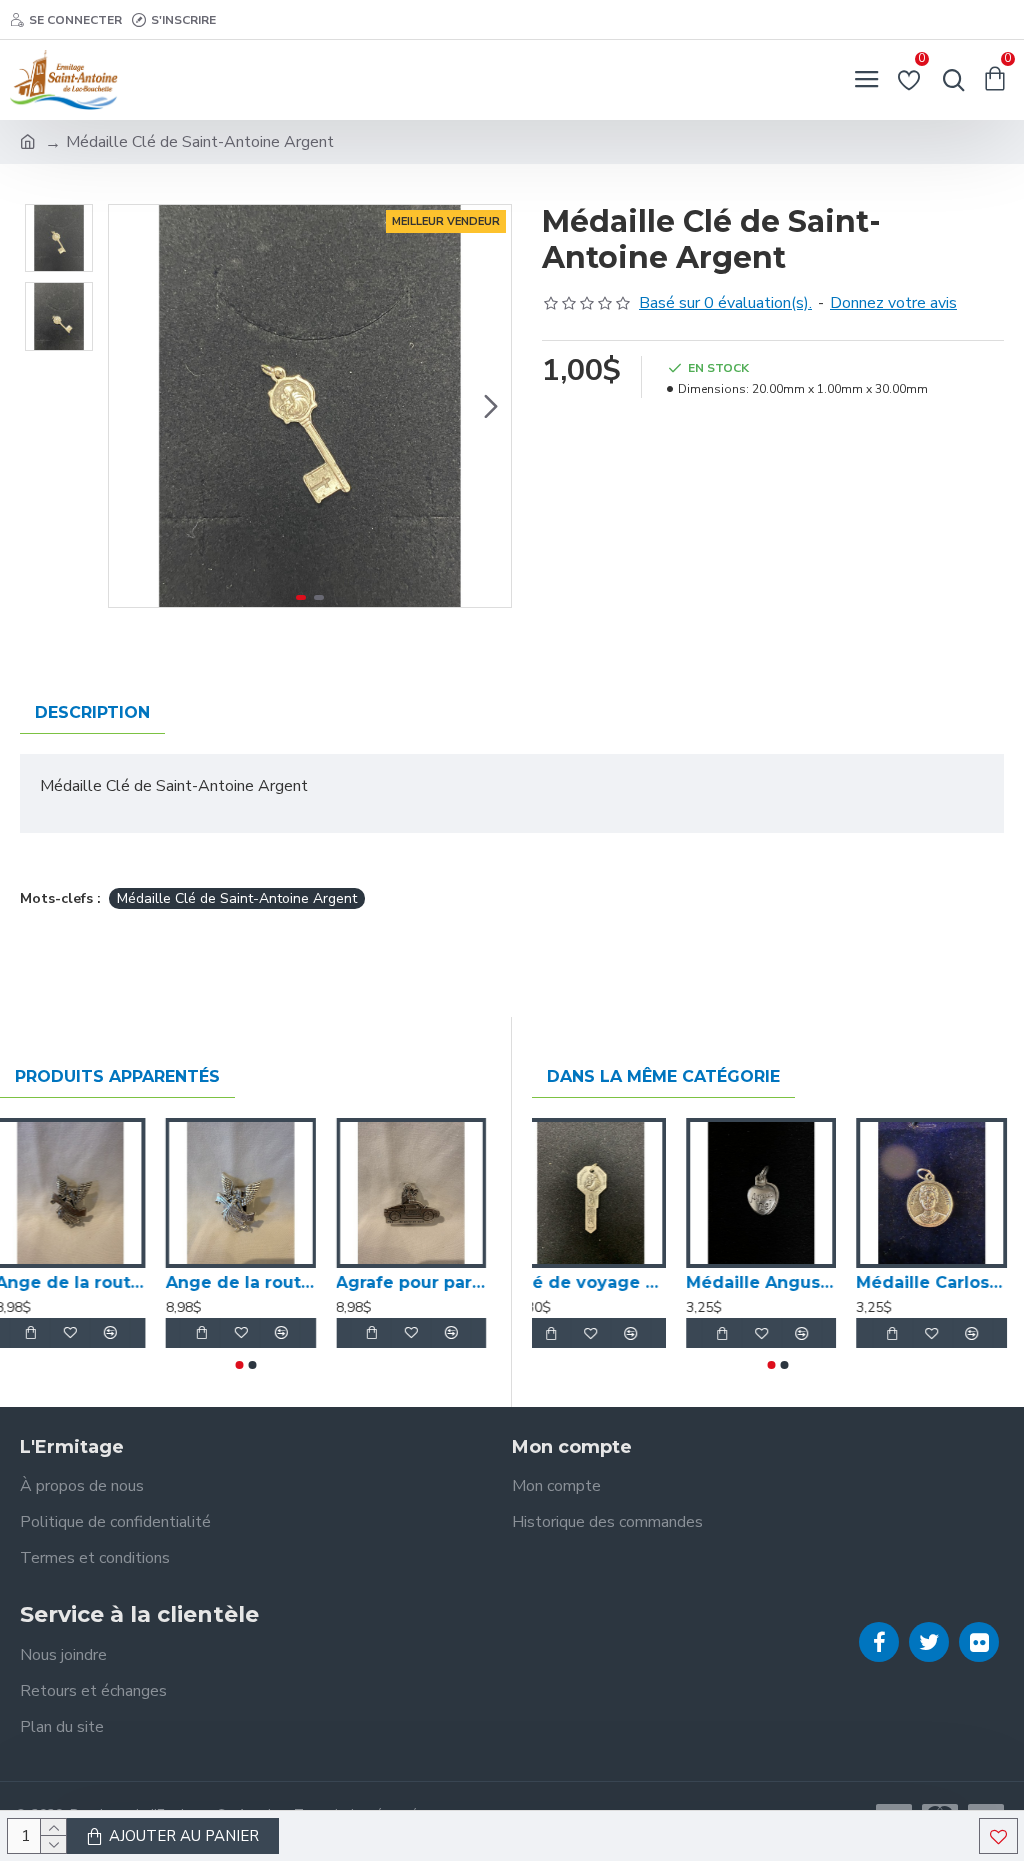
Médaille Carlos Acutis (948, 1282)
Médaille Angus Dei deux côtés (778, 1282)
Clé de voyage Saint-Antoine (607, 1282)
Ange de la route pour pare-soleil (75, 1282)
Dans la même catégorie (663, 1076)
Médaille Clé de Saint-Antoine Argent (237, 898)
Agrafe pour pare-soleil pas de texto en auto (416, 1282)
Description (92, 712)
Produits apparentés (117, 1076)
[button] (129, 406)
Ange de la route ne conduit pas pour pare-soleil (245, 1282)
